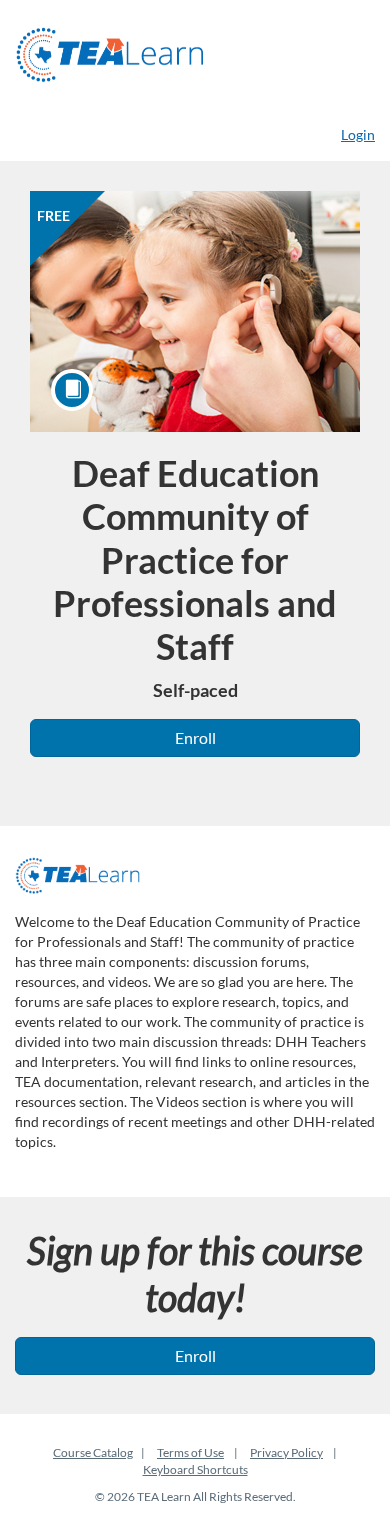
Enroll (195, 737)
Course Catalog (93, 1452)
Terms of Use (190, 1452)
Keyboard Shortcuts (195, 1469)
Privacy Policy (286, 1452)
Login (358, 134)
